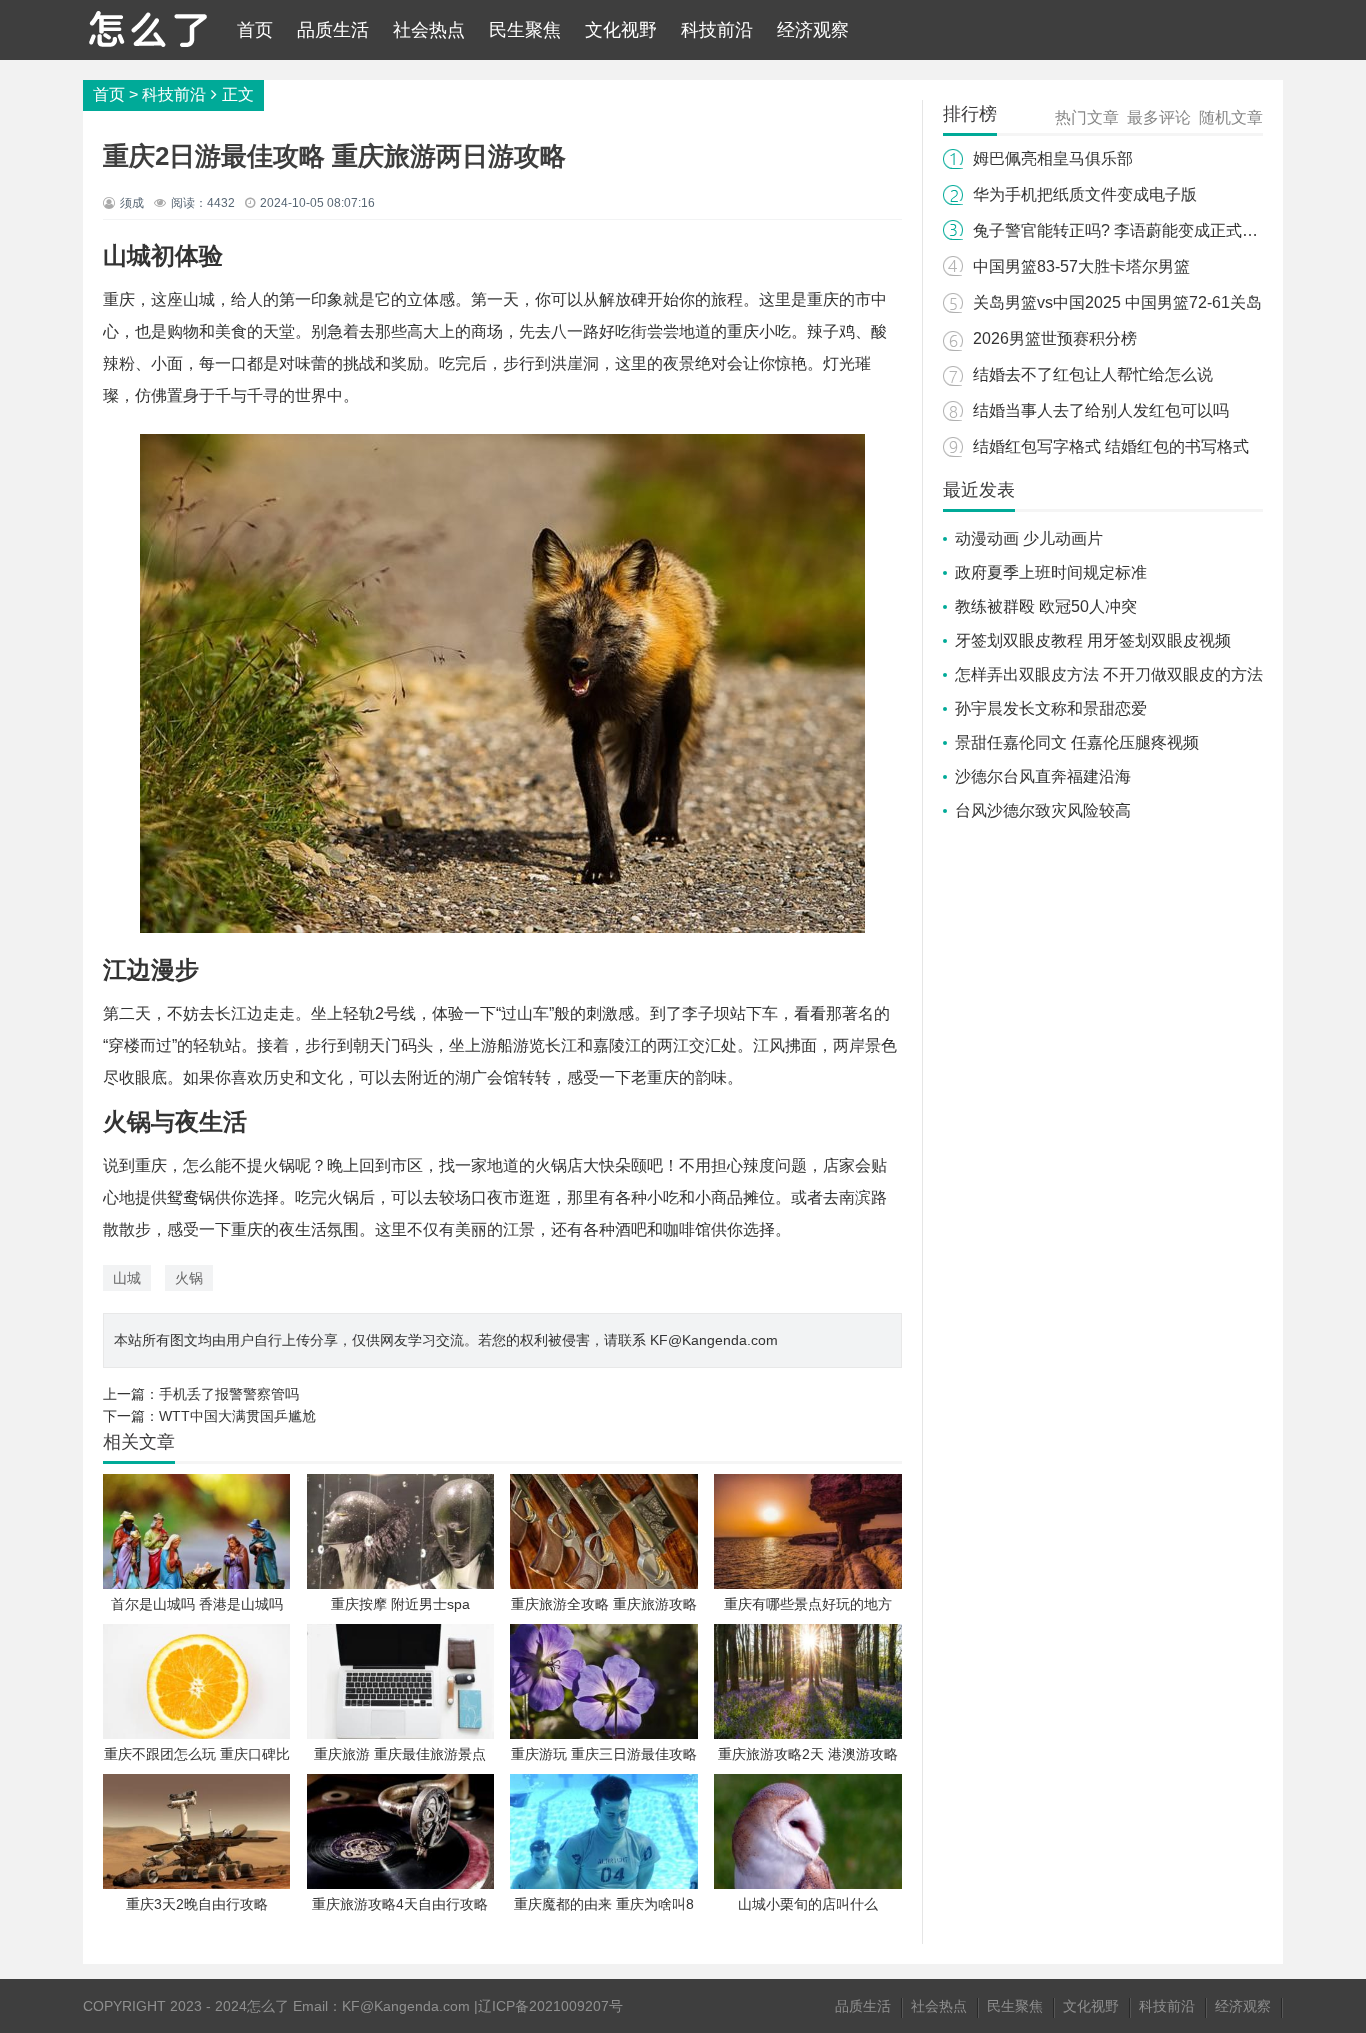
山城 (127, 1278)
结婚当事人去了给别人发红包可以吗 (1101, 410)
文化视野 (621, 30)
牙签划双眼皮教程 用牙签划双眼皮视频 (1093, 640)
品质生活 (333, 30)
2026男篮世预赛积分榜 (1055, 338)
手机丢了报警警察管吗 (229, 1394)
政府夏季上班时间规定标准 (1051, 572)
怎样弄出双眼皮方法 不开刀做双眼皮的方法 (1109, 674)
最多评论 (1159, 117)
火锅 (189, 1278)
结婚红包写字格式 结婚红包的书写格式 (1111, 446)
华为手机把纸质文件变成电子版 (1085, 194)
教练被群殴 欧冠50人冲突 (1046, 606)
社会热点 (429, 30)
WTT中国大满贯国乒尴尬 (237, 1416)
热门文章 (1087, 117)
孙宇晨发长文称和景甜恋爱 (1051, 708)
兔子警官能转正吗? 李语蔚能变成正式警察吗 (1131, 230)
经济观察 (813, 30)
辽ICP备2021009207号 (550, 2006)
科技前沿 (717, 30)
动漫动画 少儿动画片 (1029, 538)
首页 (255, 30)
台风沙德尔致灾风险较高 (1043, 810)
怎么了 (268, 2006)
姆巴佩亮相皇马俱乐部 (1053, 158)
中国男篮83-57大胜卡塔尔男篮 (1081, 266)
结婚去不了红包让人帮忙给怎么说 (1093, 374)
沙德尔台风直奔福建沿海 (1043, 776)
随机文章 (1231, 117)
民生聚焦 (525, 30)
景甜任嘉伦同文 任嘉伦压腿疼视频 (1077, 742)
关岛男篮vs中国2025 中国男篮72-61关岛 (1117, 302)
